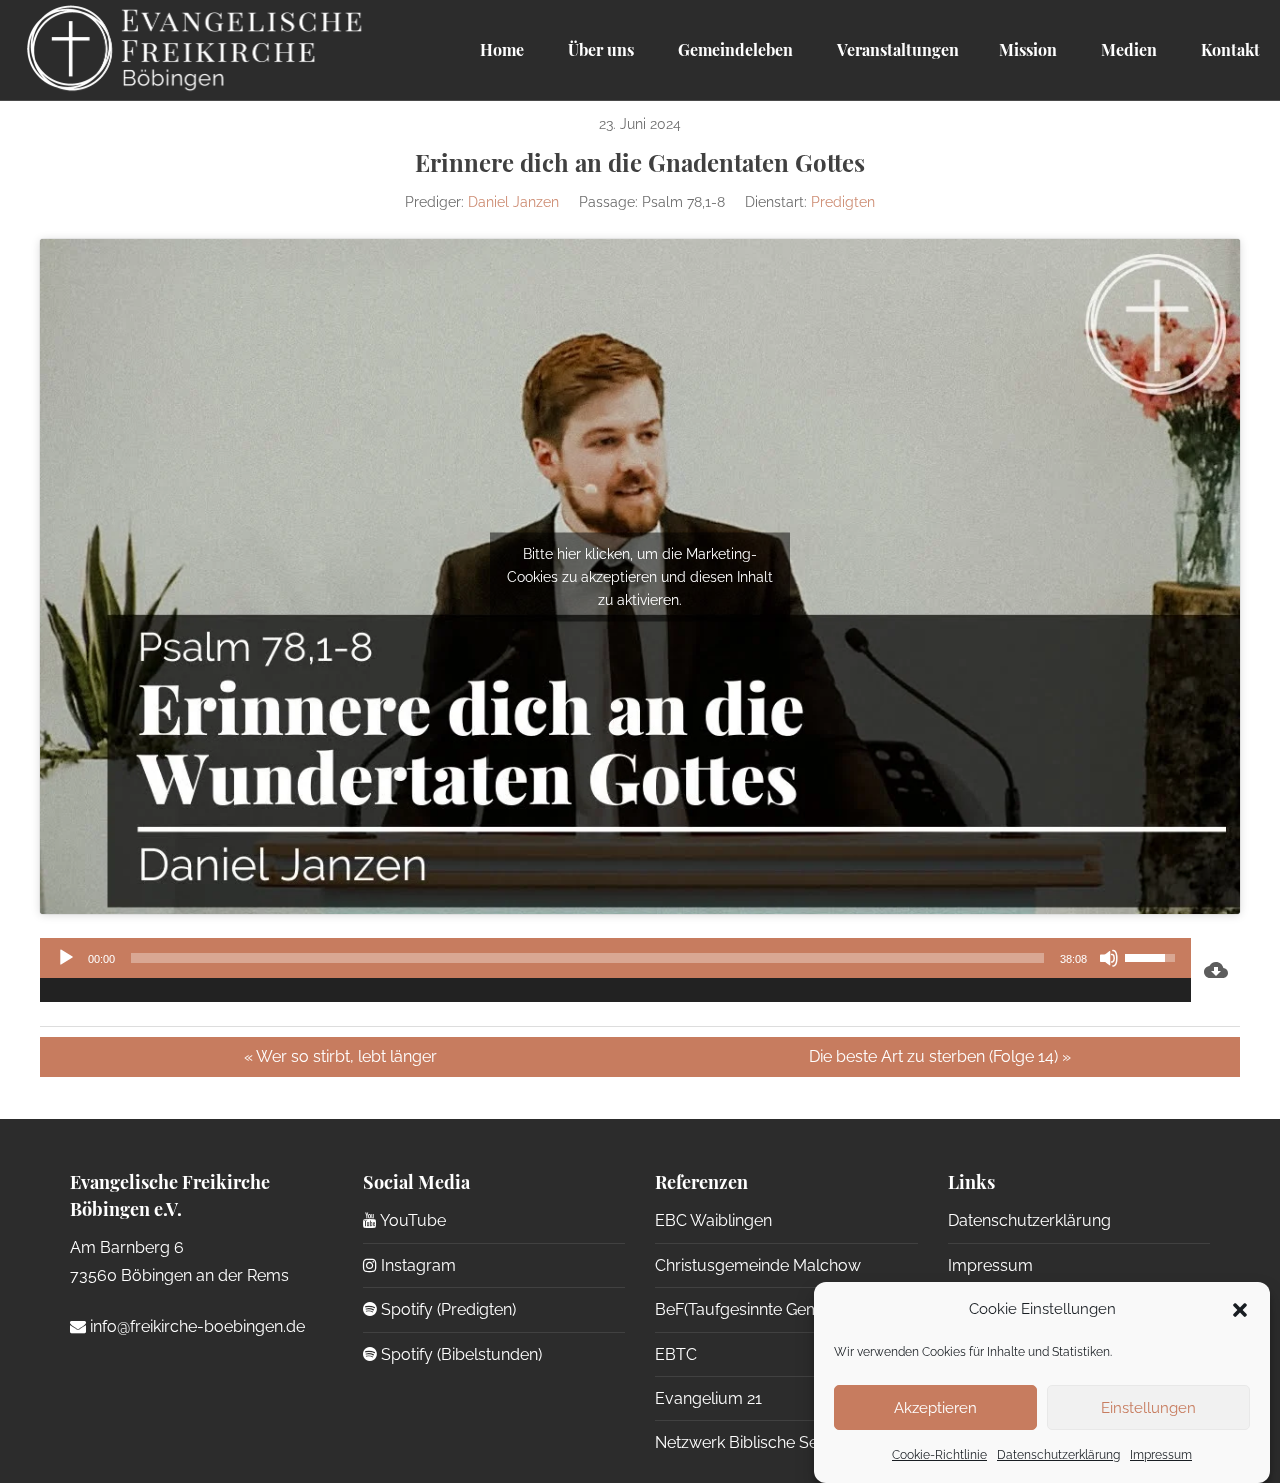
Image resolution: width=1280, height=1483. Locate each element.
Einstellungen (1148, 1408)
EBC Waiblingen (713, 1220)
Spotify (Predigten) (446, 1309)
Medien (1127, 49)
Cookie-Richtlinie (939, 1456)
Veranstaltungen (896, 49)
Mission (1028, 49)
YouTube (411, 1220)
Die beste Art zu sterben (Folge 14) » (940, 1056)
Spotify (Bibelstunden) (459, 1354)
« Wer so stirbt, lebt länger (340, 1056)
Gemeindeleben (733, 49)
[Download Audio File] (1215, 970)
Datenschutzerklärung (1058, 1456)
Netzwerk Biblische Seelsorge (764, 1442)
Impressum (1161, 1456)
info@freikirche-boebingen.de (195, 1326)
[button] (1240, 1310)
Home (502, 49)
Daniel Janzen (513, 202)
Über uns (599, 49)
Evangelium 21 (708, 1398)
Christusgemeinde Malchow (758, 1265)
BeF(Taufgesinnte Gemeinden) (764, 1309)
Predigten (843, 202)
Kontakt (1228, 49)
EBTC (676, 1354)
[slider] (587, 958)
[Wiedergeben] (66, 958)
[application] (615, 970)
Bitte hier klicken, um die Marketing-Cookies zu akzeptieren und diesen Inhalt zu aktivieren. (640, 576)
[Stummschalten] (1109, 958)
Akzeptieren (935, 1408)
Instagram (416, 1265)
